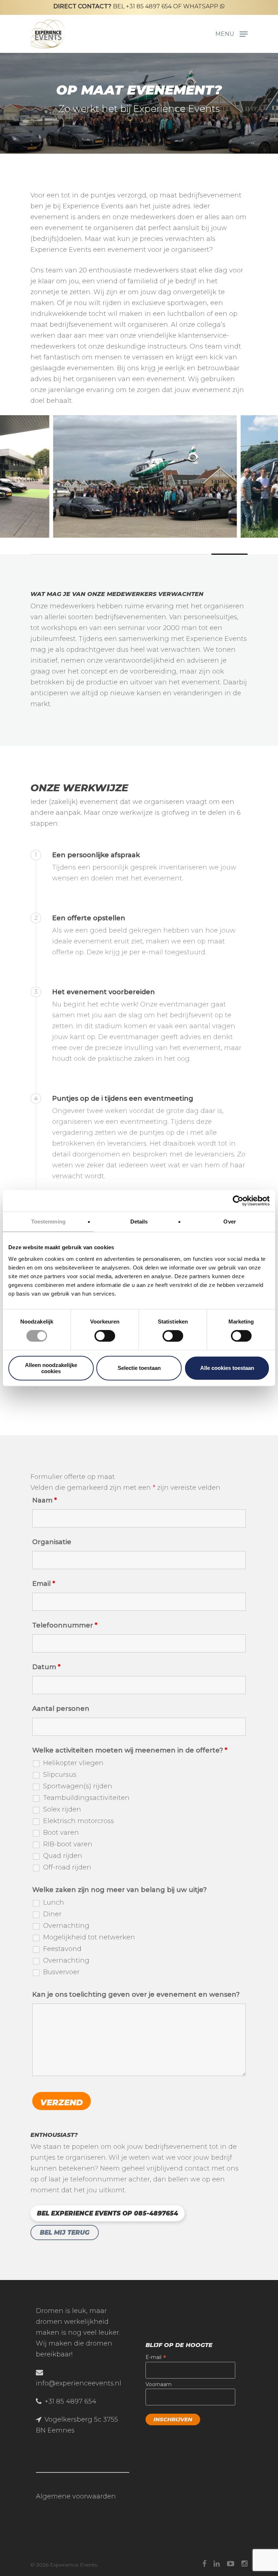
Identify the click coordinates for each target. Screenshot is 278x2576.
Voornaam (159, 2384)
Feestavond (62, 1949)
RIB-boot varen (68, 1844)
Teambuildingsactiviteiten (86, 1798)
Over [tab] (229, 1222)
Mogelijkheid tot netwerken (89, 1937)
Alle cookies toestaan (227, 1368)
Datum (46, 1667)
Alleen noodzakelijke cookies (51, 1368)
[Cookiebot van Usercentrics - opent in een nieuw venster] (238, 1201)
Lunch (54, 1902)
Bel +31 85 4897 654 (112, 6)
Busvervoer (61, 1972)
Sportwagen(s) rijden (78, 1786)
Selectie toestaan (139, 1368)
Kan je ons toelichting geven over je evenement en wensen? (136, 1994)
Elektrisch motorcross (79, 1821)
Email (44, 1584)
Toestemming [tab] (48, 1222)
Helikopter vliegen (73, 1763)
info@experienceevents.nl (79, 2383)
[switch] (105, 1336)
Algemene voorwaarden (76, 2496)
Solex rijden (62, 1809)
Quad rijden (63, 1856)
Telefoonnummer (65, 1625)
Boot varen (61, 1833)
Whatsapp (201, 6)
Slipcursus (60, 1775)
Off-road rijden (67, 1867)
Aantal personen (61, 1709)
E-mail (156, 2357)
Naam (45, 1500)
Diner (52, 1914)
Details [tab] (139, 1222)
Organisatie (52, 1542)
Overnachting (66, 1926)
